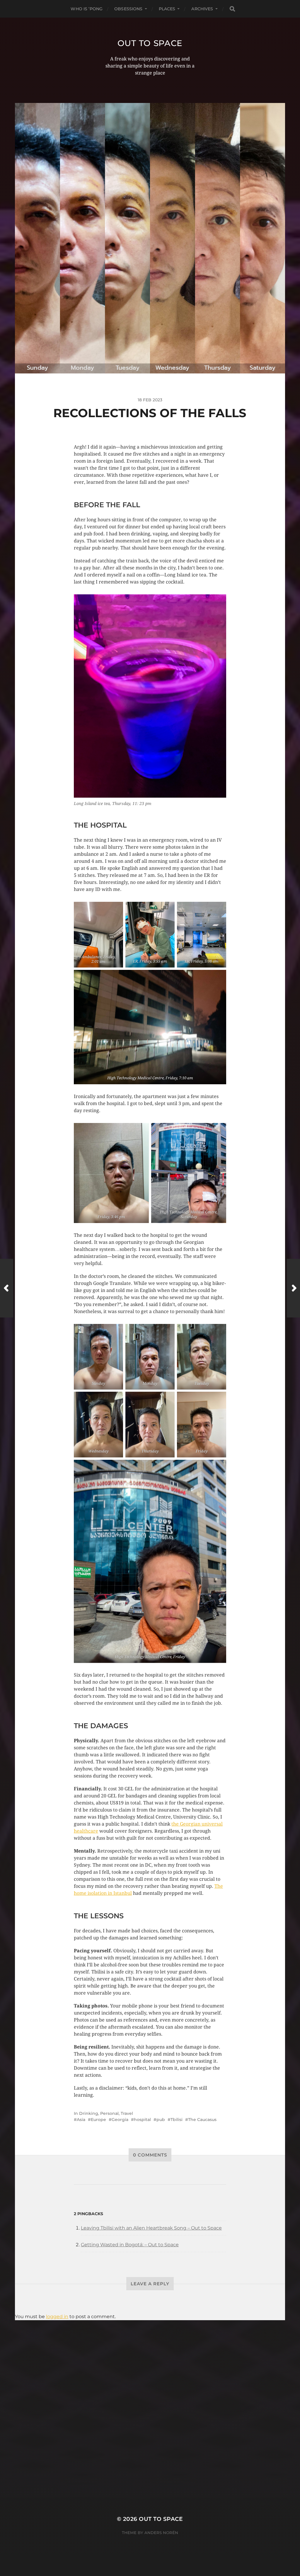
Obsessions (128, 9)
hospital (142, 2120)
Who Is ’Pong (87, 9)
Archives (202, 9)
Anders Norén (161, 2533)
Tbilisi (177, 2120)
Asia (81, 2120)
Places (167, 9)
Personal (109, 2113)
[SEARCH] (232, 9)
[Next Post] (293, 1288)
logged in (57, 2317)
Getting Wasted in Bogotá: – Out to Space (130, 2245)
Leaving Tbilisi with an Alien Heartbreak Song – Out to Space (151, 2228)
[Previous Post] (7, 1288)
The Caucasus (202, 2120)
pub (161, 2120)
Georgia (120, 2120)
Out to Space (150, 43)
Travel (127, 2113)
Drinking (89, 2113)
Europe (98, 2120)
